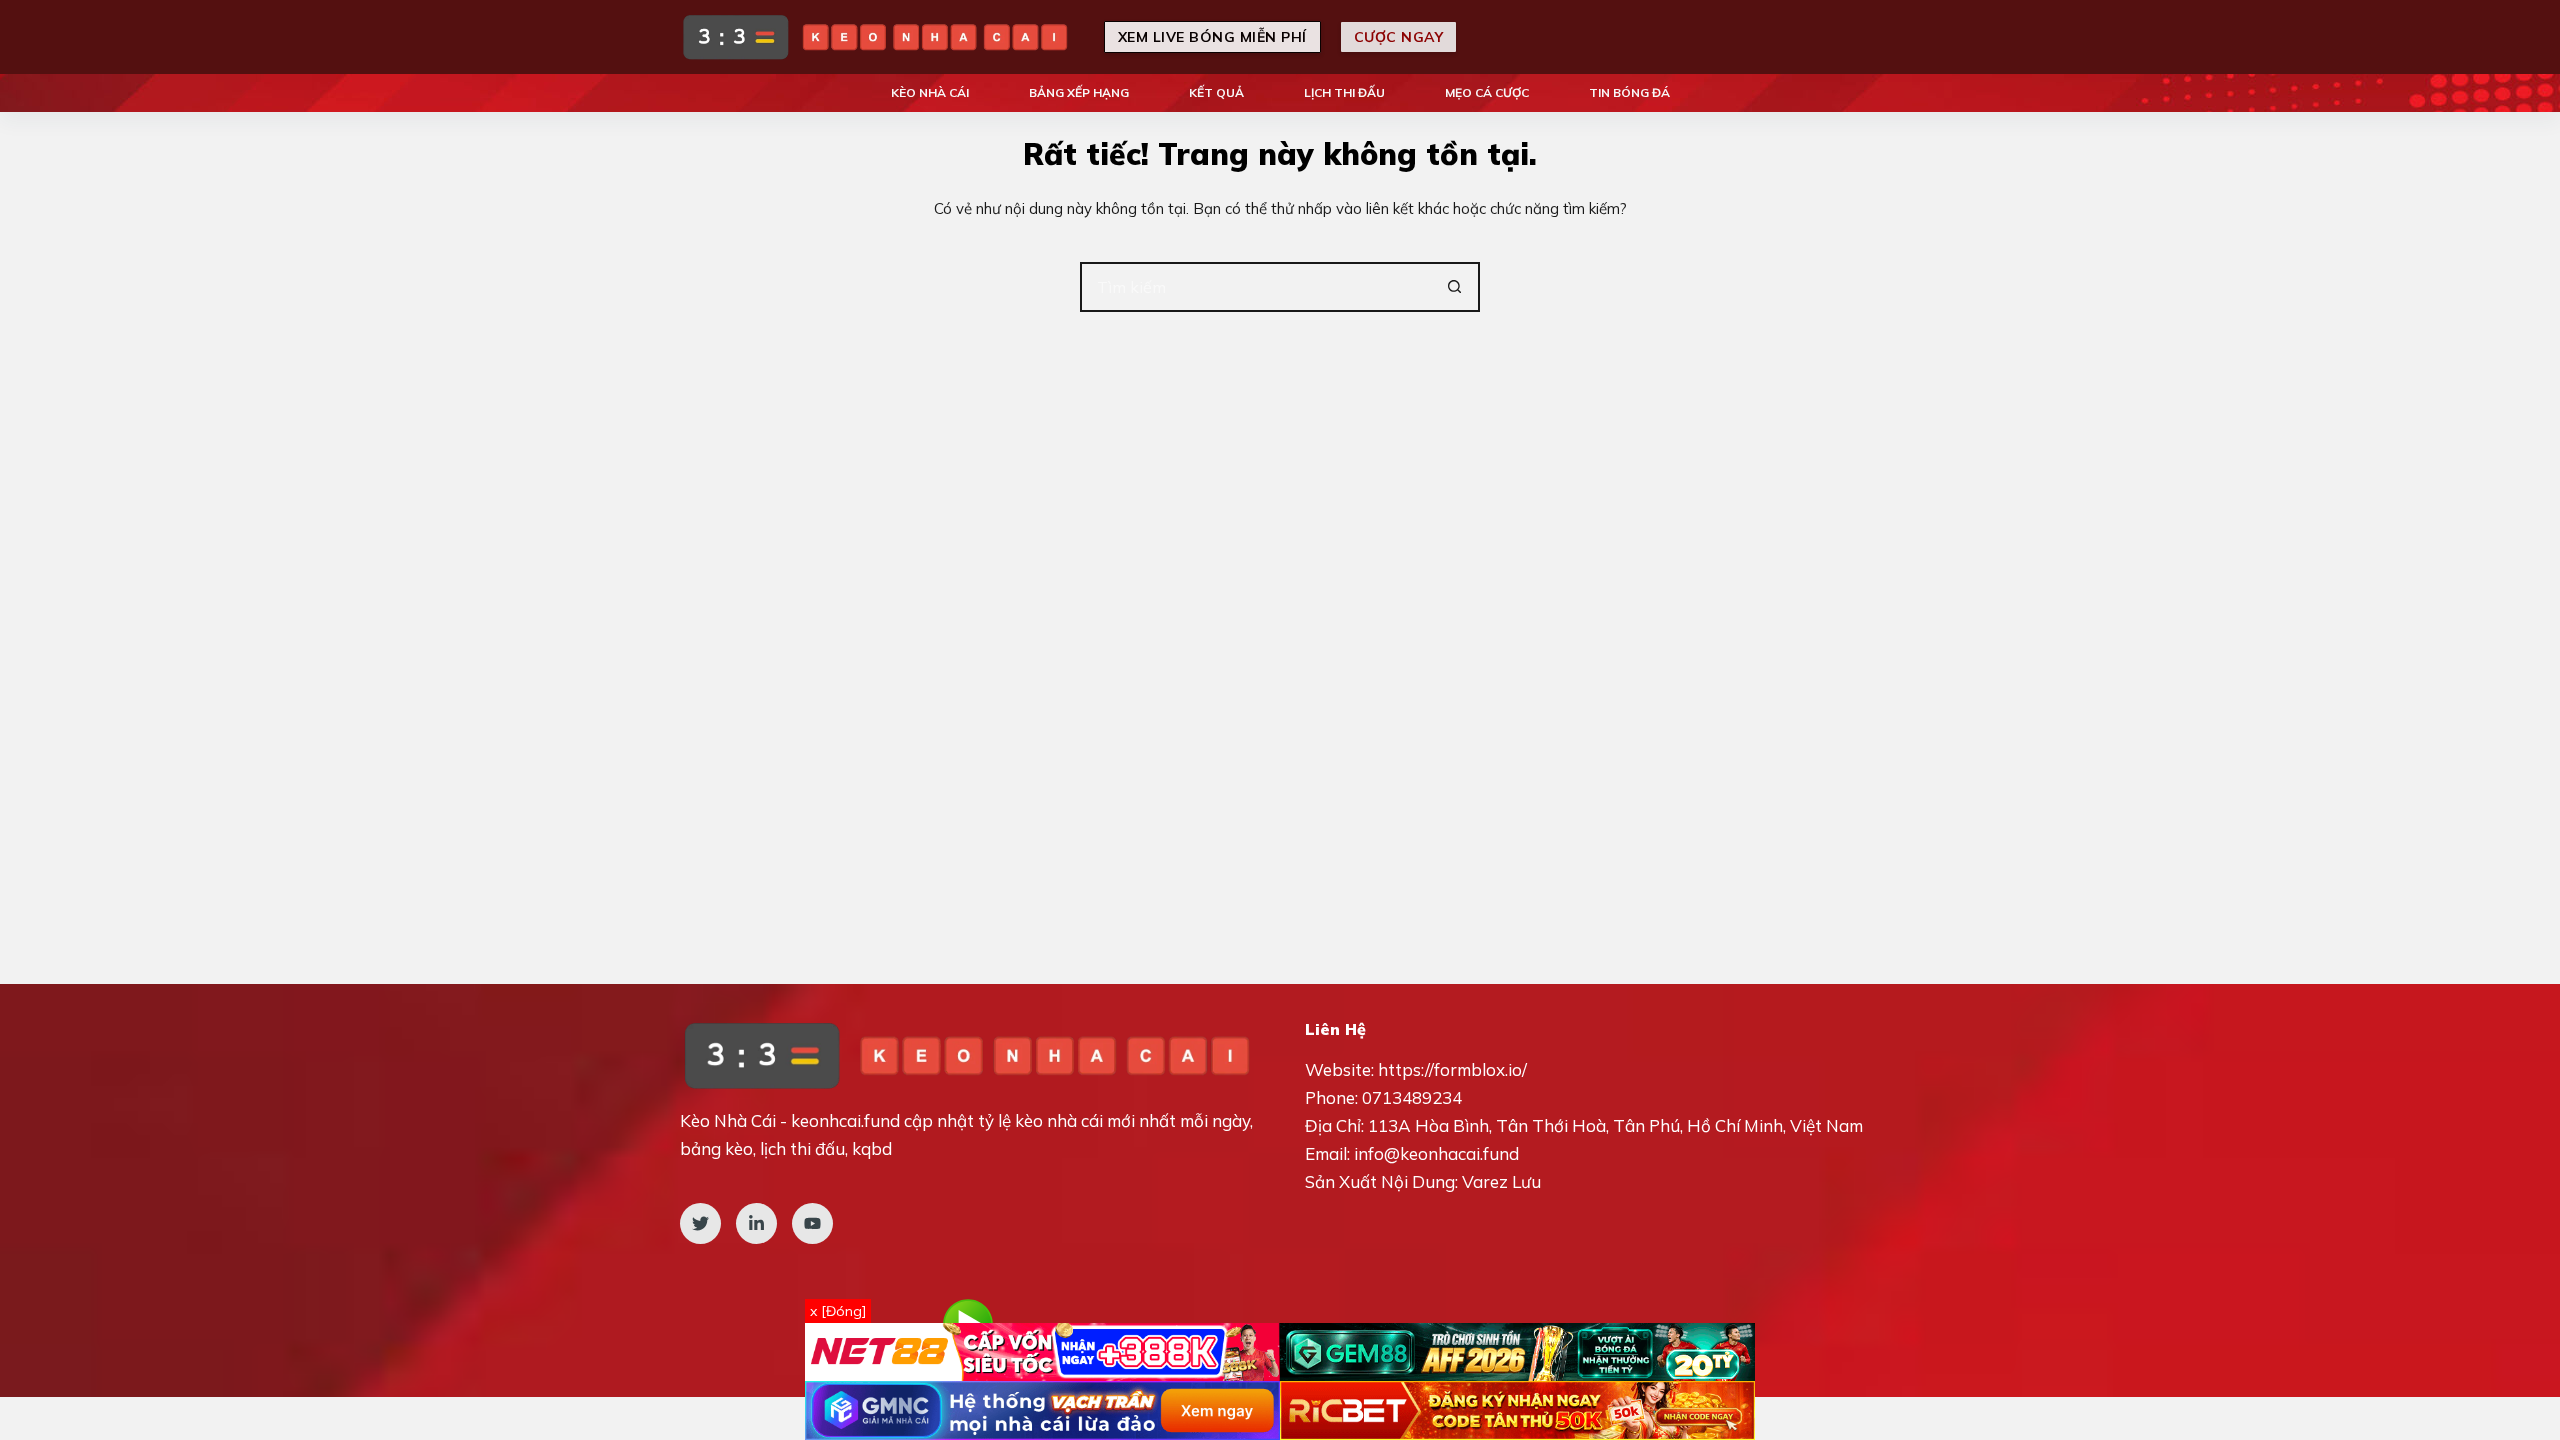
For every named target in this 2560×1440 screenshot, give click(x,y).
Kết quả (1216, 92)
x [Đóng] (838, 1311)
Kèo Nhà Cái (930, 92)
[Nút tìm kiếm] (1455, 287)
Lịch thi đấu (1344, 92)
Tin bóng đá (1629, 92)
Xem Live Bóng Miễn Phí (1212, 37)
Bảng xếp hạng (1079, 92)
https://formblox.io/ (1452, 1069)
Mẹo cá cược (1487, 92)
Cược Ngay (1399, 37)
